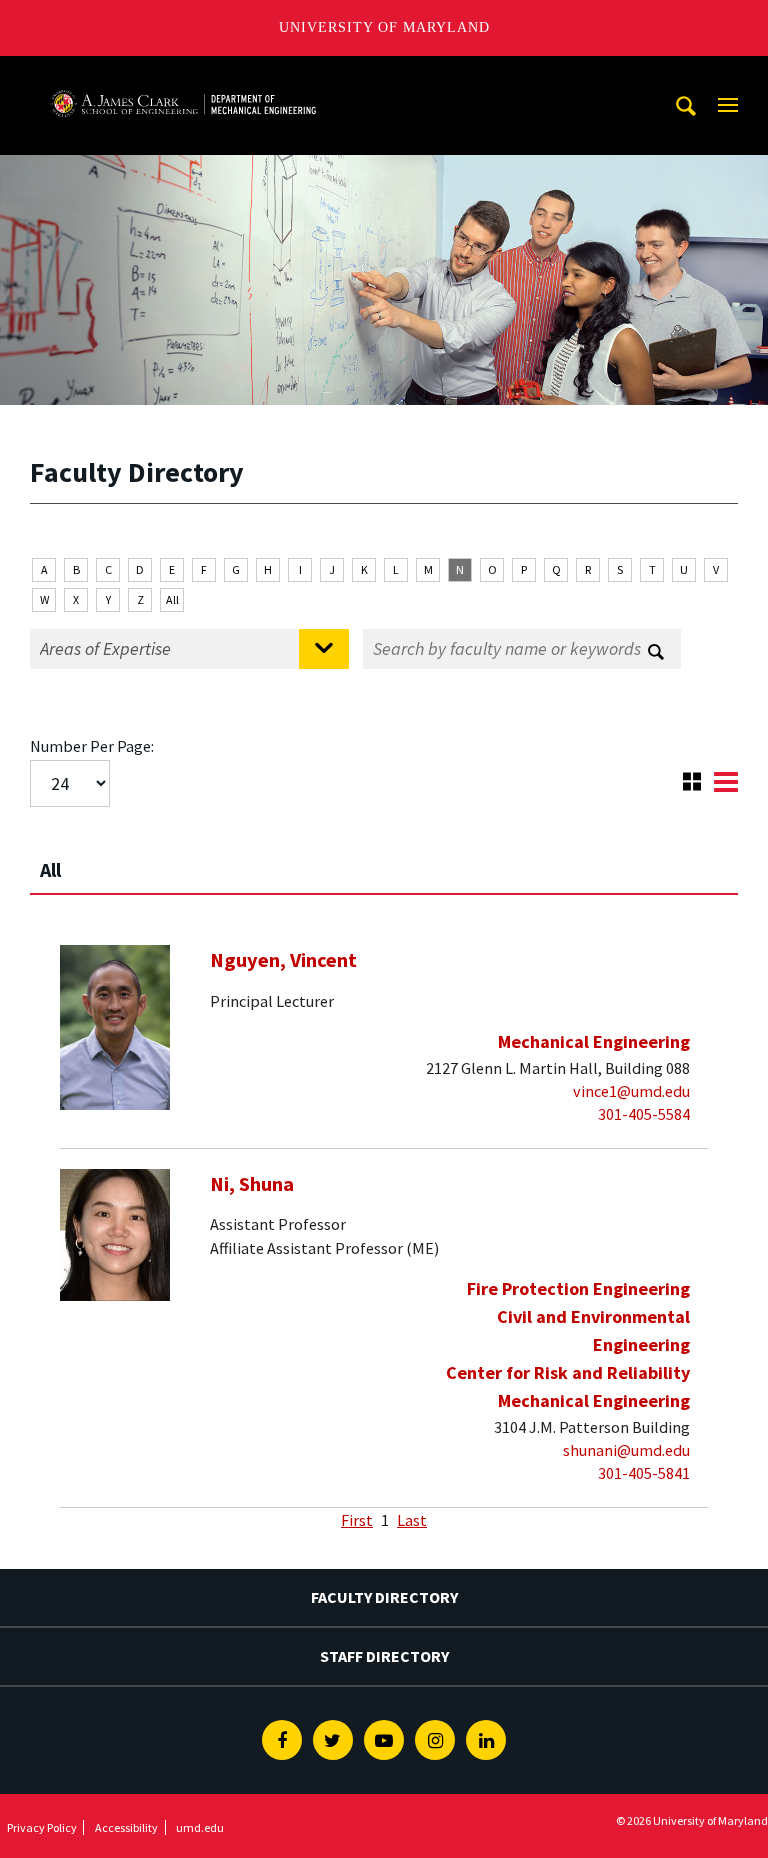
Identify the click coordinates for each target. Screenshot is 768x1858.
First (357, 1520)
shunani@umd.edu (626, 1450)
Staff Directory (384, 1656)
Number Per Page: (92, 746)
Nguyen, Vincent (283, 960)
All (172, 599)
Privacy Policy (42, 1827)
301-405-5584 (644, 1114)
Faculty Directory (384, 1597)
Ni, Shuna (252, 1184)
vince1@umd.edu (631, 1091)
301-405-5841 (644, 1473)
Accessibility (126, 1827)
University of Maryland (384, 27)
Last (412, 1520)
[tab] (384, 861)
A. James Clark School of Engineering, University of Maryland (183, 74)
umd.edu (200, 1827)
